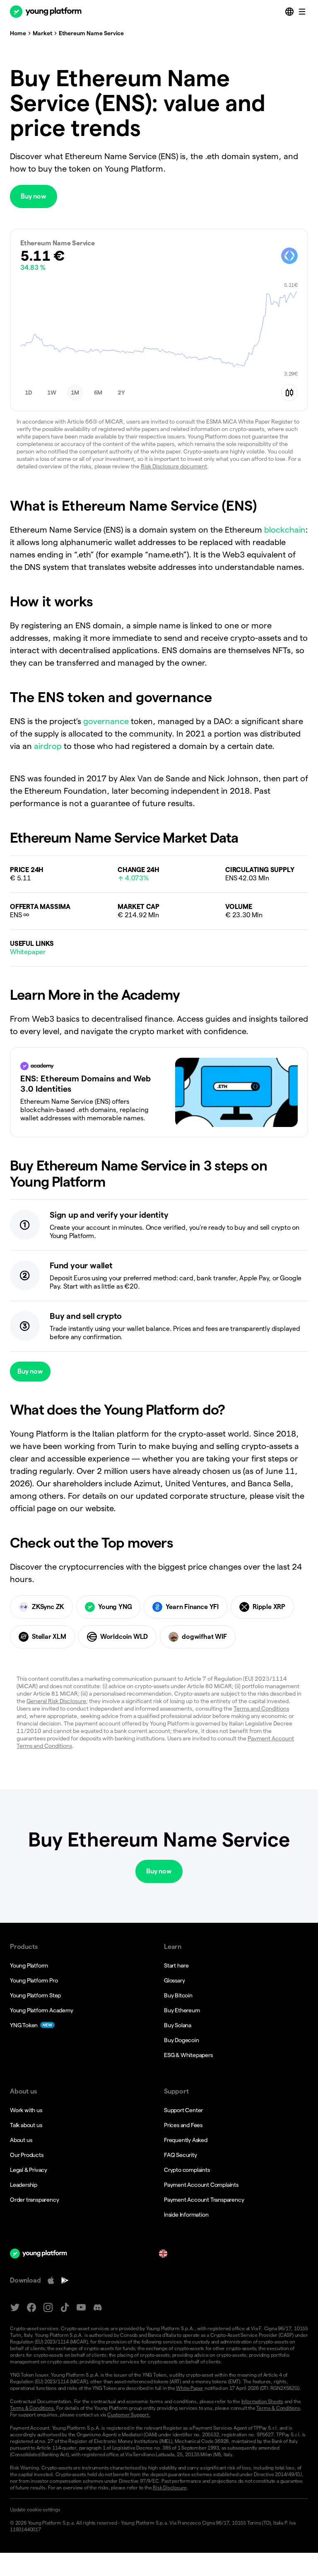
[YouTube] (81, 2308)
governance (106, 721)
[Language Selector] (290, 12)
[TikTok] (65, 2308)
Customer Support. (129, 2415)
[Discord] (98, 2308)
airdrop (48, 746)
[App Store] (51, 2280)
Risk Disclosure (170, 2488)
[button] (29, 393)
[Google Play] (65, 2280)
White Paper (190, 2388)
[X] (15, 2308)
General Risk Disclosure (56, 1701)
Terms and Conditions (261, 1708)
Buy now (34, 196)
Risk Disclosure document (174, 466)
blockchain (285, 530)
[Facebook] (31, 2308)
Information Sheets (262, 2401)
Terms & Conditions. (33, 2408)
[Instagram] (48, 2308)
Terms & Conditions (278, 2408)
